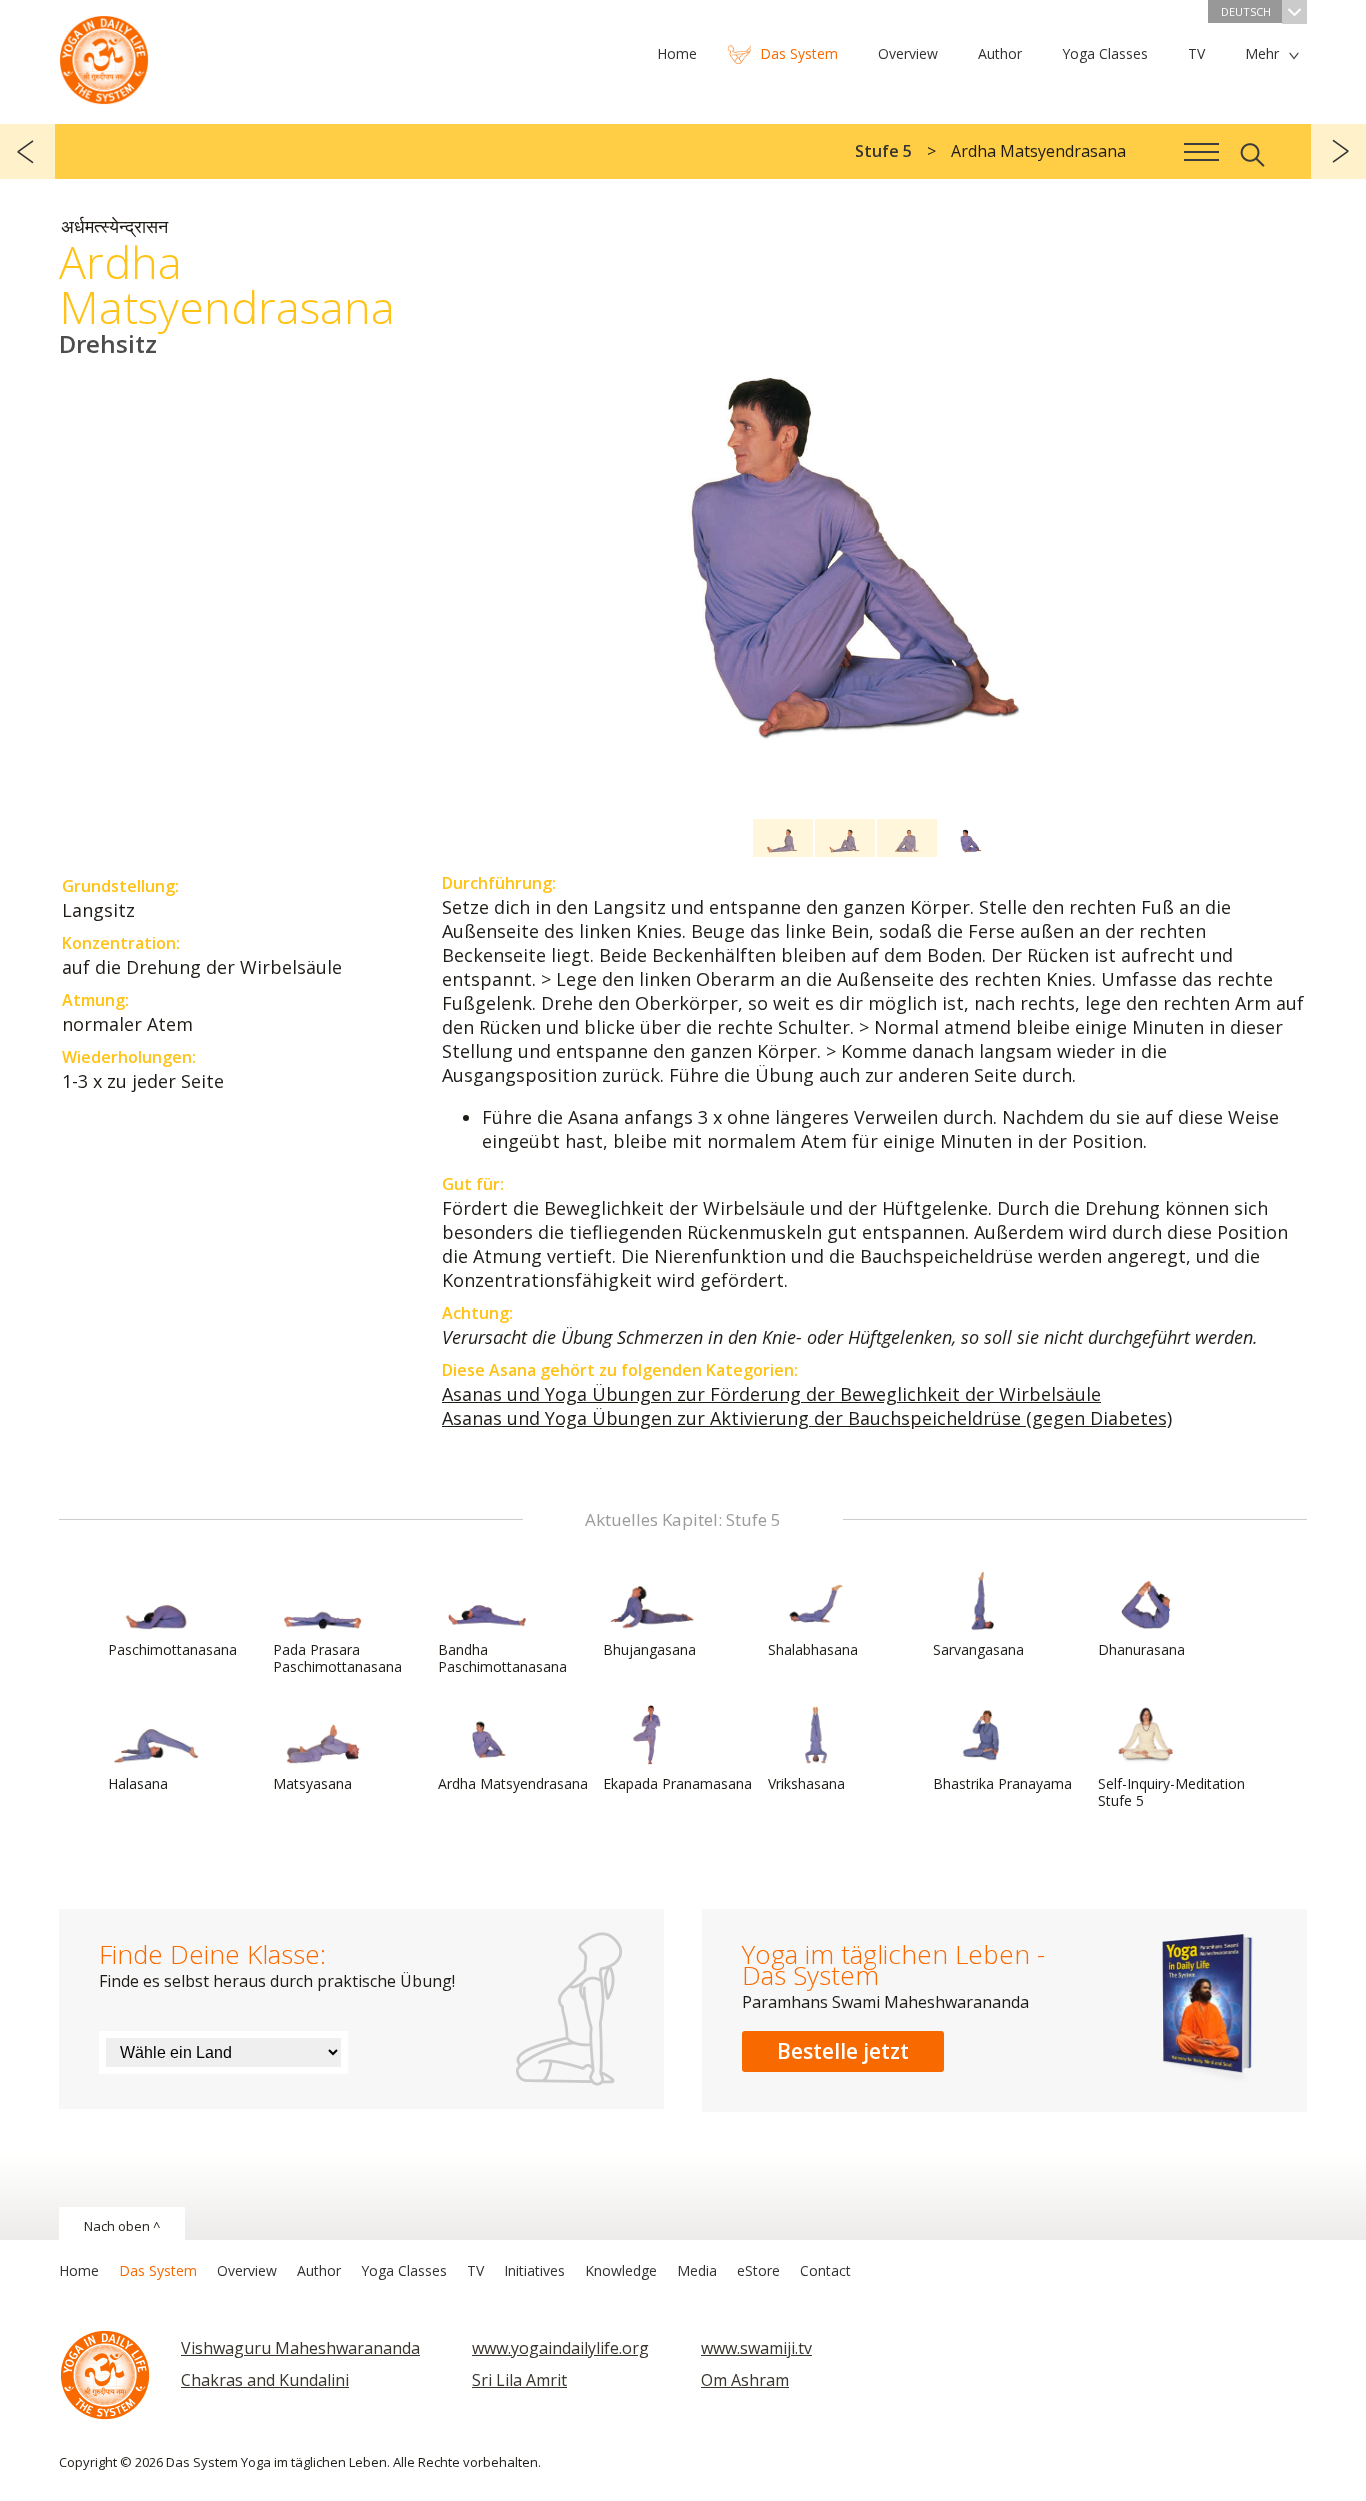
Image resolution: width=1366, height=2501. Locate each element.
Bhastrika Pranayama (1002, 1783)
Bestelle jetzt (843, 2051)
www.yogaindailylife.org (560, 2348)
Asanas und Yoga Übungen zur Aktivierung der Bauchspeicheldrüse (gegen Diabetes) (807, 1418)
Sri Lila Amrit (519, 2380)
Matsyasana (312, 1783)
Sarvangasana (978, 1649)
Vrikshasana (806, 1783)
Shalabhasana (813, 1649)
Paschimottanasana (172, 1649)
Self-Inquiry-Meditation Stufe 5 (1171, 1792)
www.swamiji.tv (756, 2348)
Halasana (138, 1783)
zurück (27, 151)
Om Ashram (745, 2380)
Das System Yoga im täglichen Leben (104, 55)
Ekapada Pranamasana (677, 1783)
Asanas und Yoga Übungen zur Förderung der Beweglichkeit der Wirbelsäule (771, 1394)
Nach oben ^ (122, 2226)
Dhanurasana (1141, 1649)
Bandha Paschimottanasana (502, 1658)
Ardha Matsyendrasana (513, 1783)
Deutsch (1246, 11)
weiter (1338, 151)
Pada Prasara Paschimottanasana (337, 1658)
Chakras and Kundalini (265, 2380)
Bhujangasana (649, 1649)
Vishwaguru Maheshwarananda (300, 2348)
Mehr (1262, 53)
